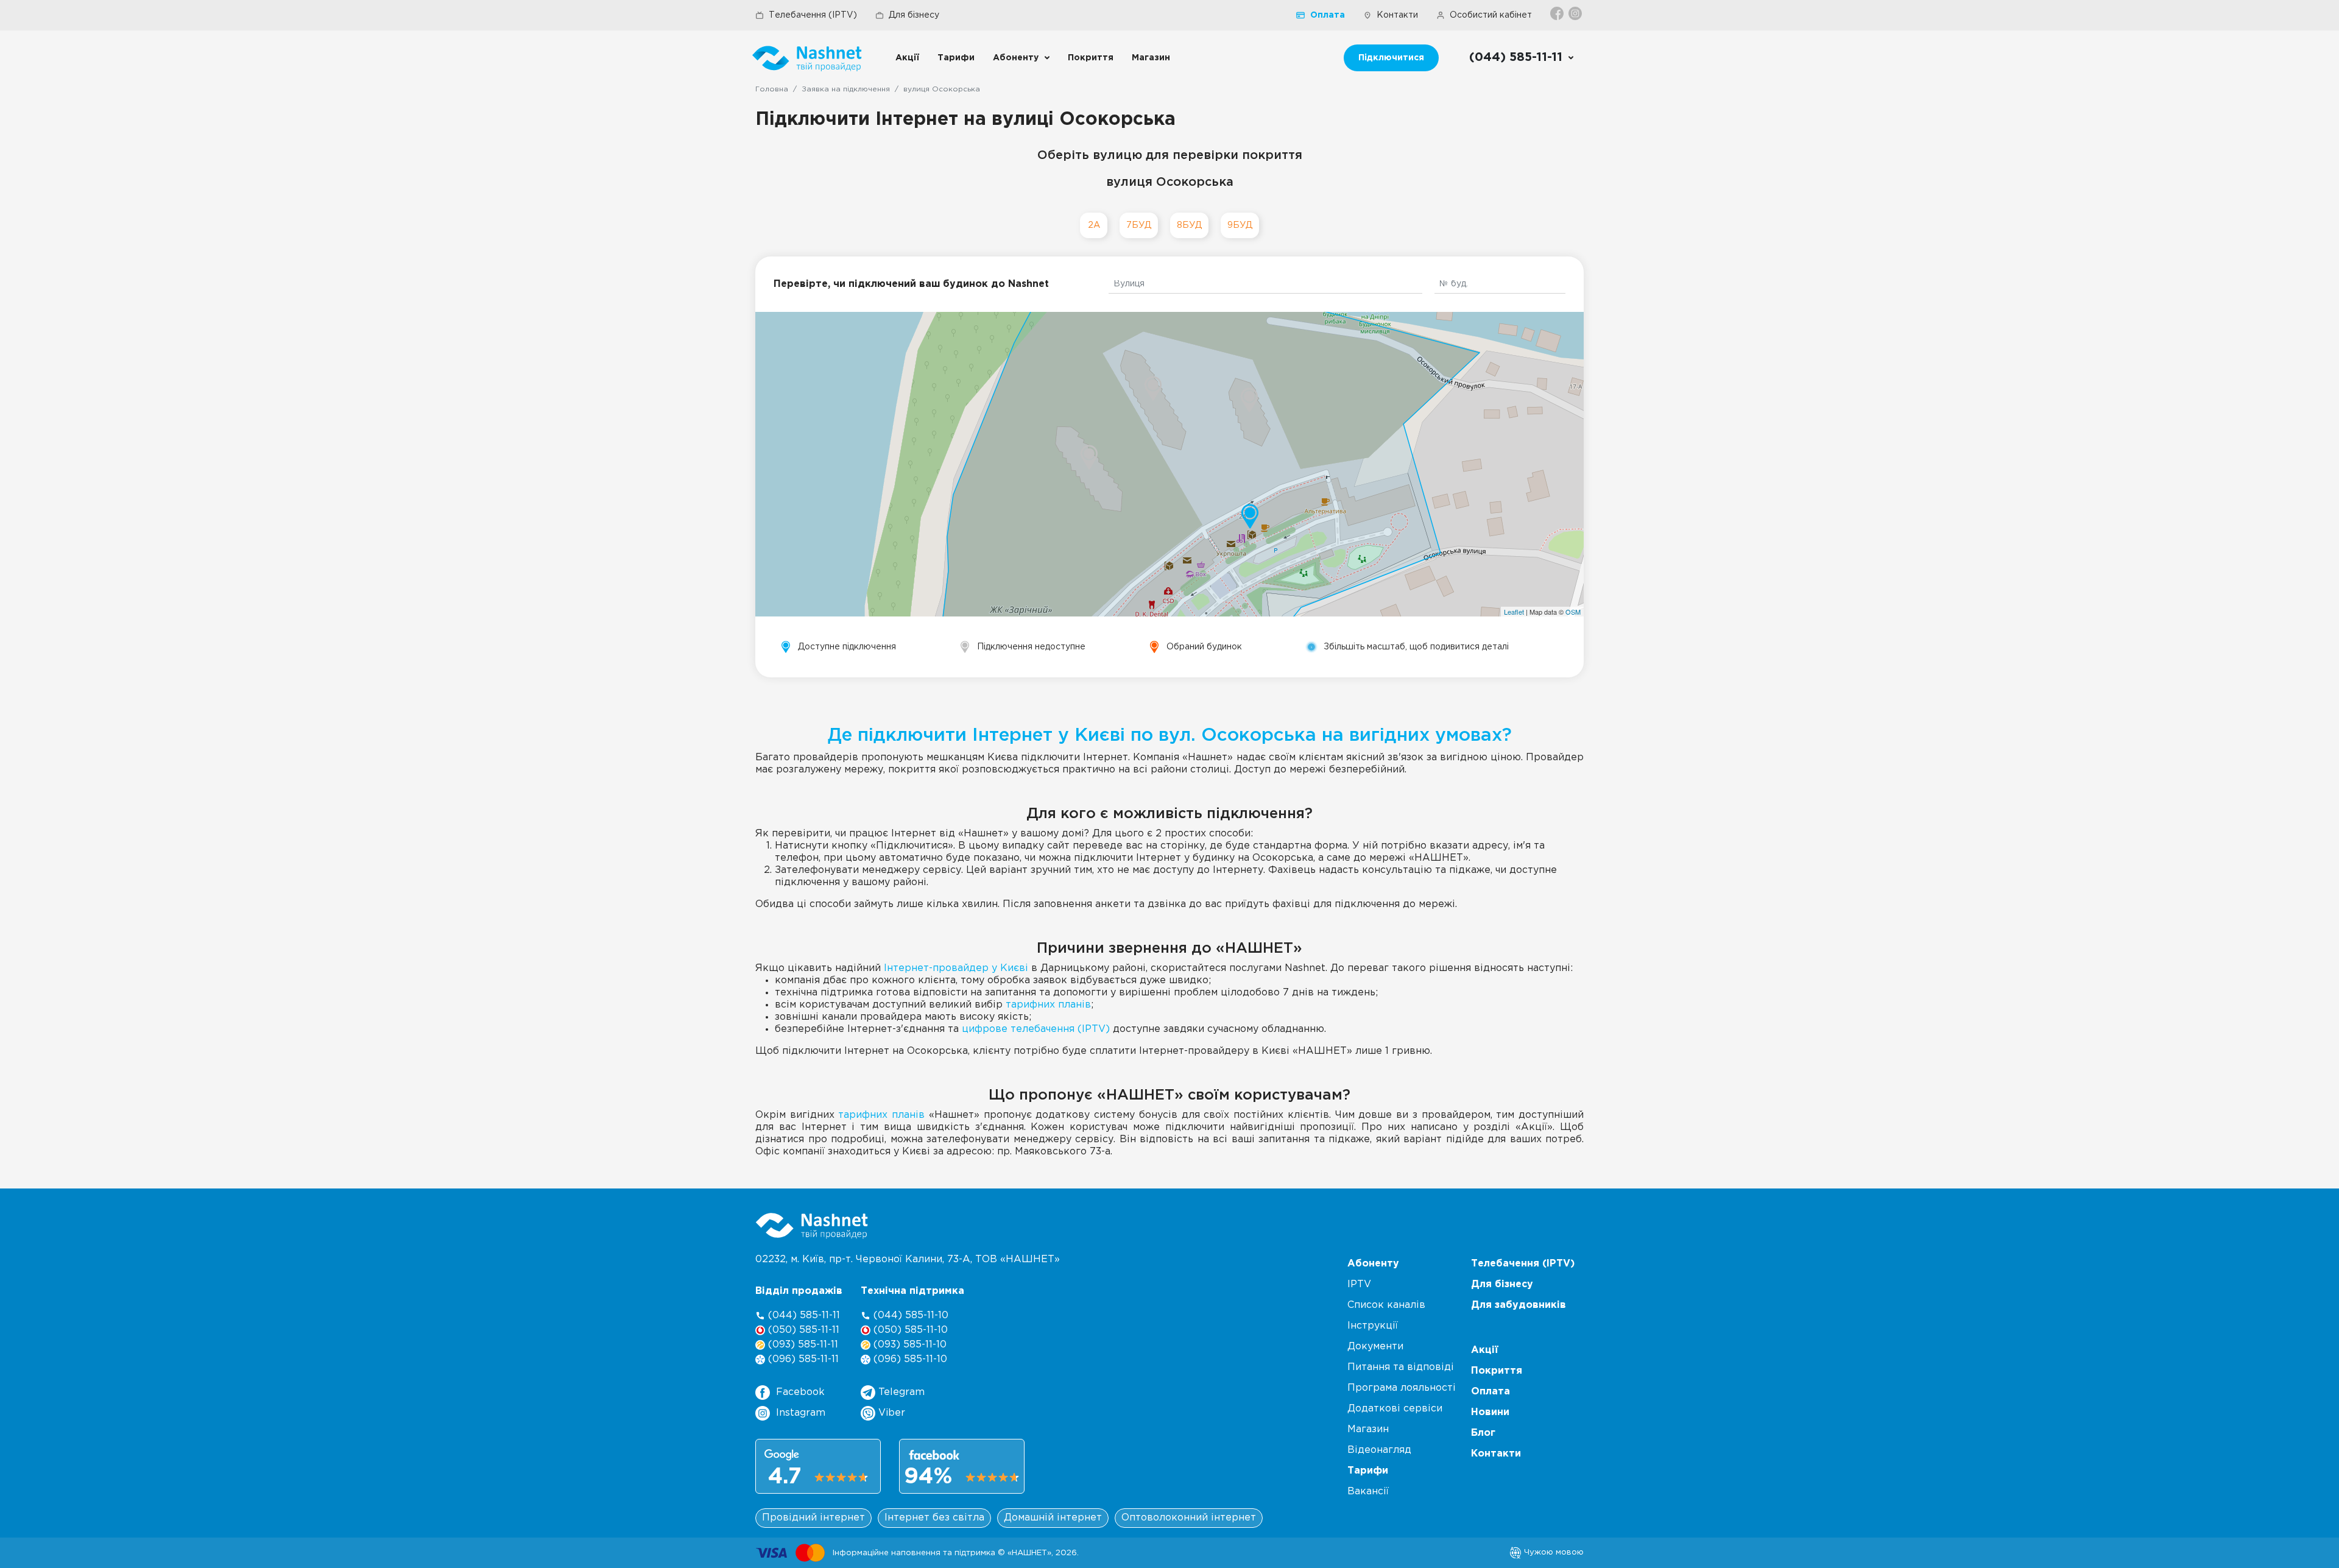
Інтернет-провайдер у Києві (956, 968)
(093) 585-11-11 (802, 1345)
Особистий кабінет (1491, 15)
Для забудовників (1519, 1305)
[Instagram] (1576, 13)
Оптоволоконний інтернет (1189, 1518)
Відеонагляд (1379, 1450)
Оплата (1328, 15)
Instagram (801, 1413)
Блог (1483, 1433)
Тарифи (956, 58)
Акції (907, 58)
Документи (1375, 1347)
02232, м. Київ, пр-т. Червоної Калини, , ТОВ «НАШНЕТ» (908, 1259)
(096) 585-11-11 (802, 1359)
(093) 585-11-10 (908, 1345)
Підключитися (1391, 58)
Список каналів (1386, 1305)
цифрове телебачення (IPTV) (1036, 1029)
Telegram (900, 1392)
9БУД (1240, 225)
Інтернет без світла (934, 1518)
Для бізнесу (914, 15)
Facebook (800, 1392)
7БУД (1139, 225)
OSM (1573, 612)
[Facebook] (1558, 13)
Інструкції (1373, 1326)
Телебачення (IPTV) (813, 15)
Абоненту (1016, 58)
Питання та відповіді (1401, 1367)
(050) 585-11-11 (802, 1330)
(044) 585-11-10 (909, 1315)
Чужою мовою (1553, 1552)
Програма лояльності (1402, 1388)
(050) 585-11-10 (909, 1330)
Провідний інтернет (813, 1518)
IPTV (1359, 1284)
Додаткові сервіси (1395, 1409)
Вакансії (1368, 1492)
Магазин (1151, 58)
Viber (890, 1413)
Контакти (1397, 15)
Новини (1490, 1412)
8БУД (1189, 225)
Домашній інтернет (1053, 1518)
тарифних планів (1048, 1005)
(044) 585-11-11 (803, 1315)
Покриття (1091, 58)
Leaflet (1514, 612)
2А (1094, 225)
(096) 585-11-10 (909, 1359)
